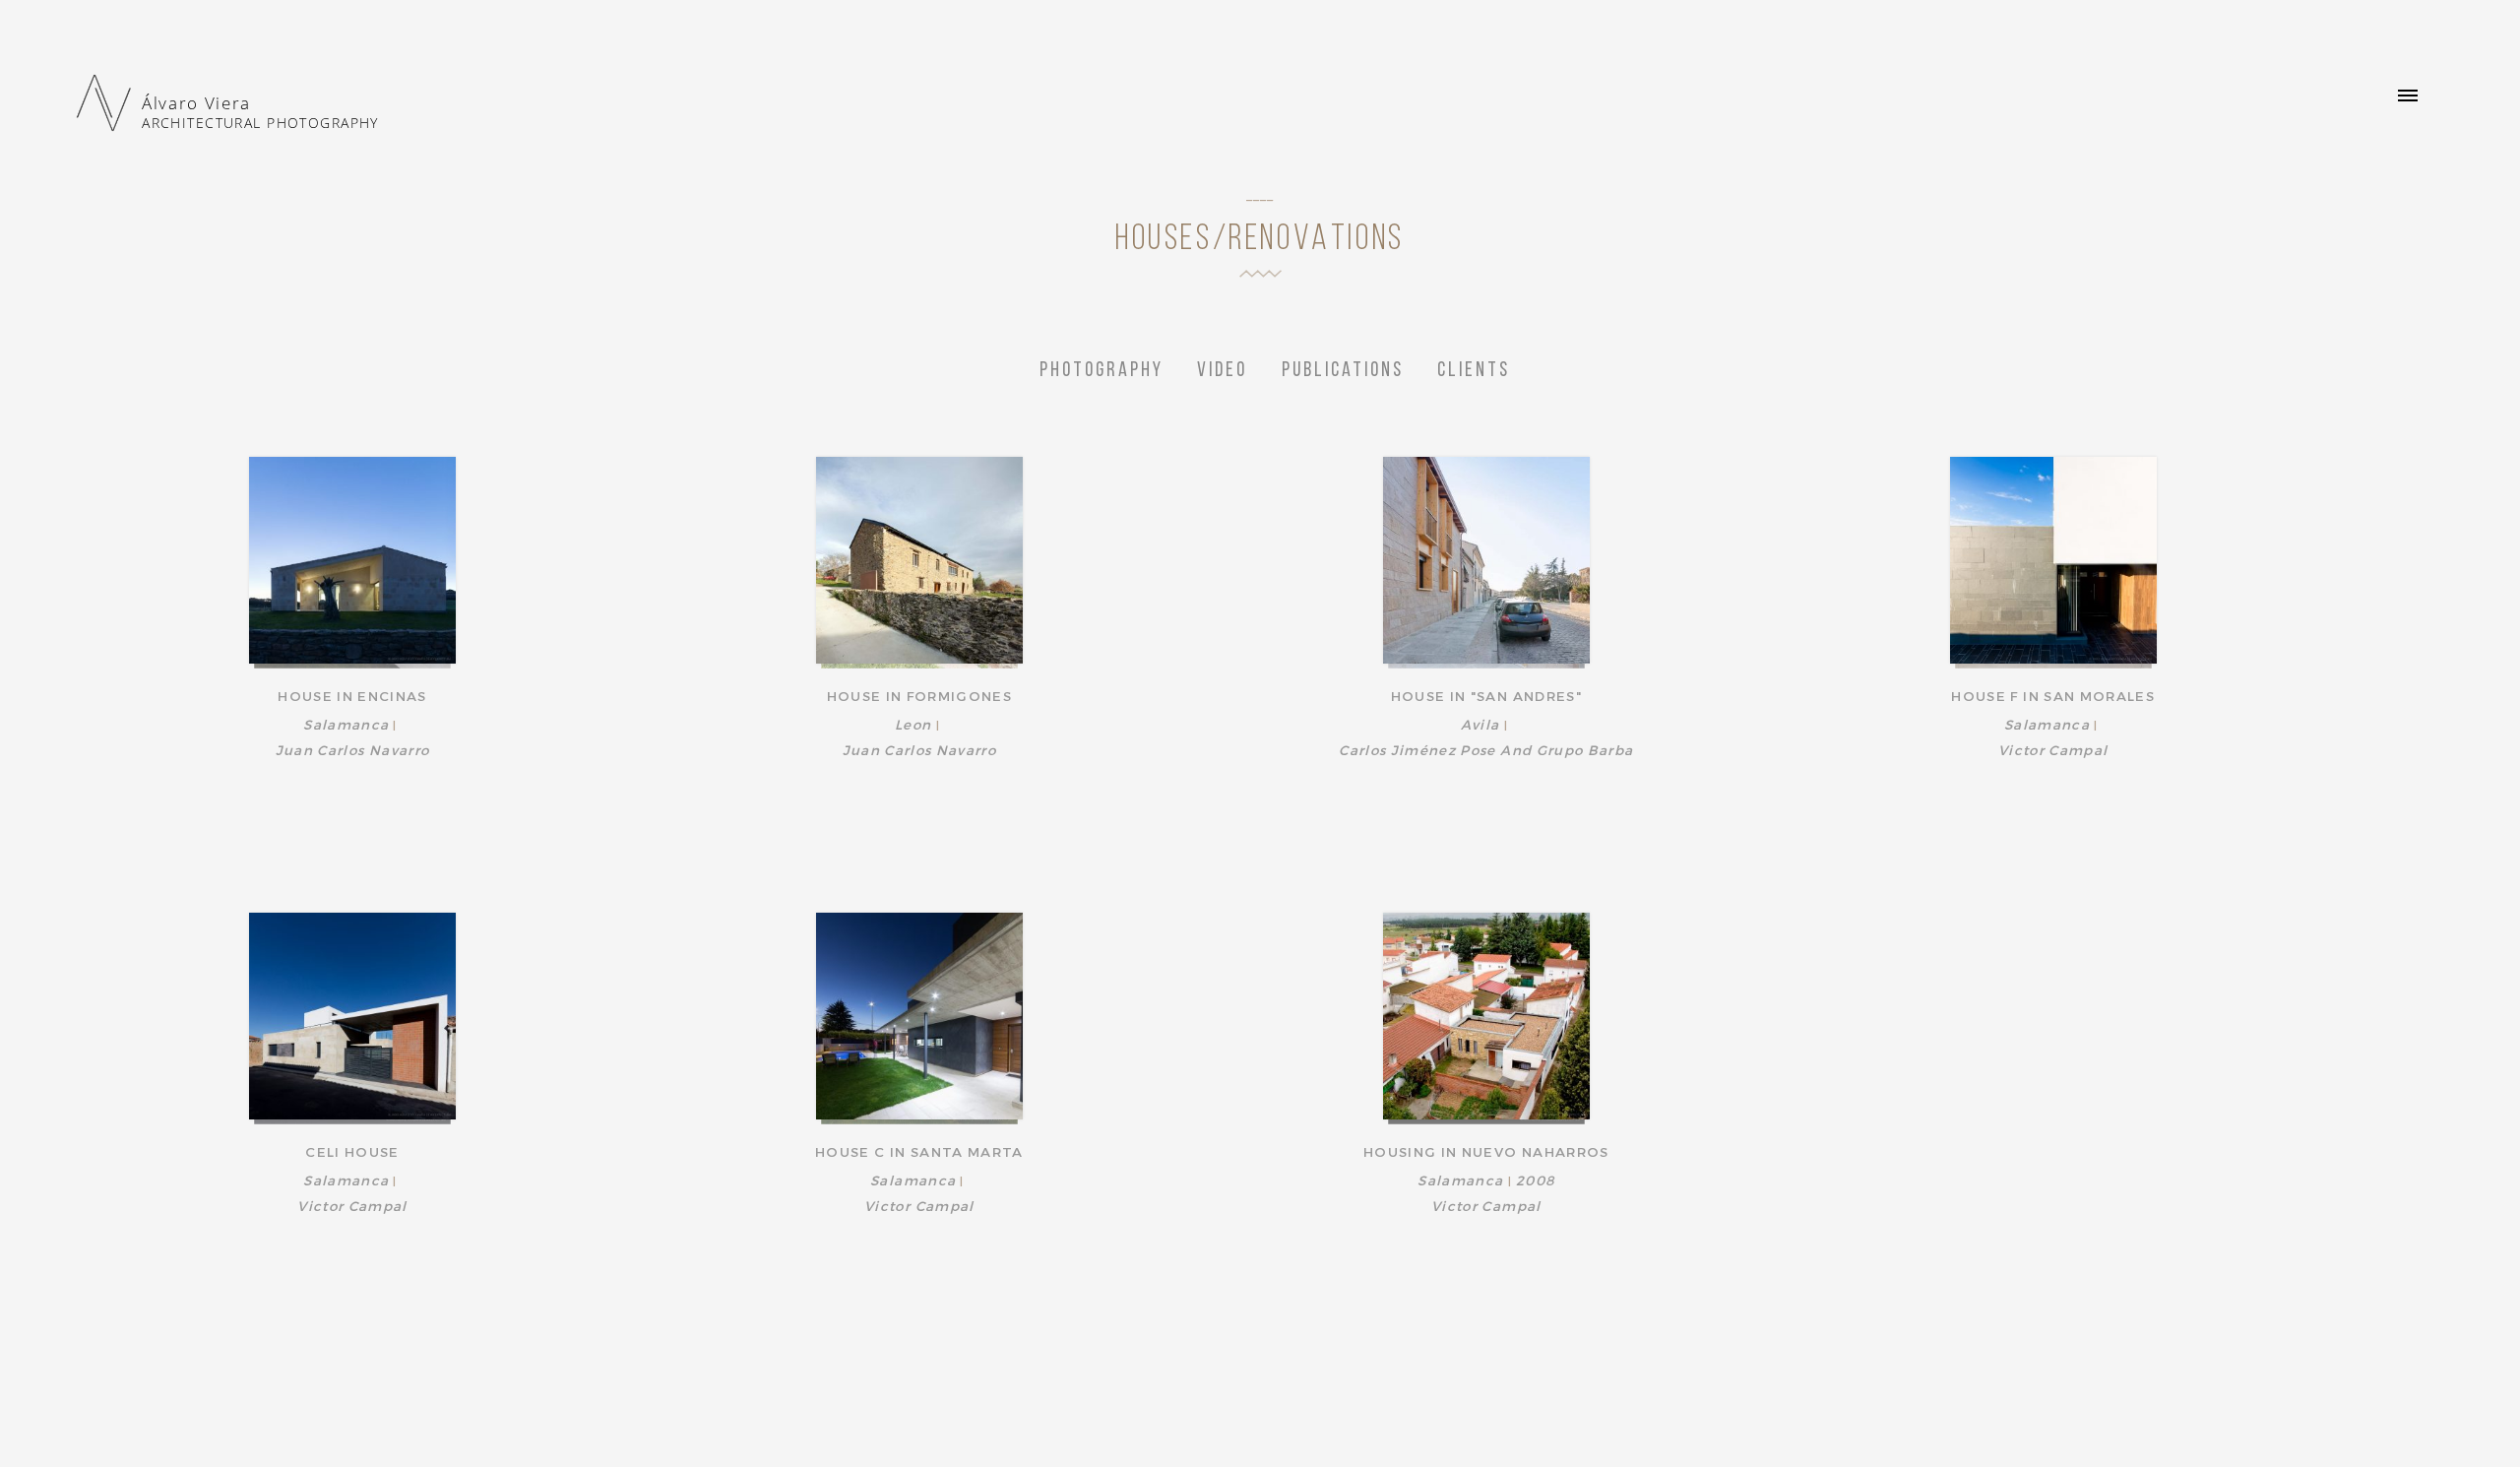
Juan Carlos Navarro (353, 750)
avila (1480, 724)
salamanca (346, 724)
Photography (1102, 371)
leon (913, 724)
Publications (1343, 371)
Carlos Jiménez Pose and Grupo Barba (1486, 750)
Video (1222, 371)
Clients (1474, 371)
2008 (1535, 1180)
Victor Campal (2053, 750)
